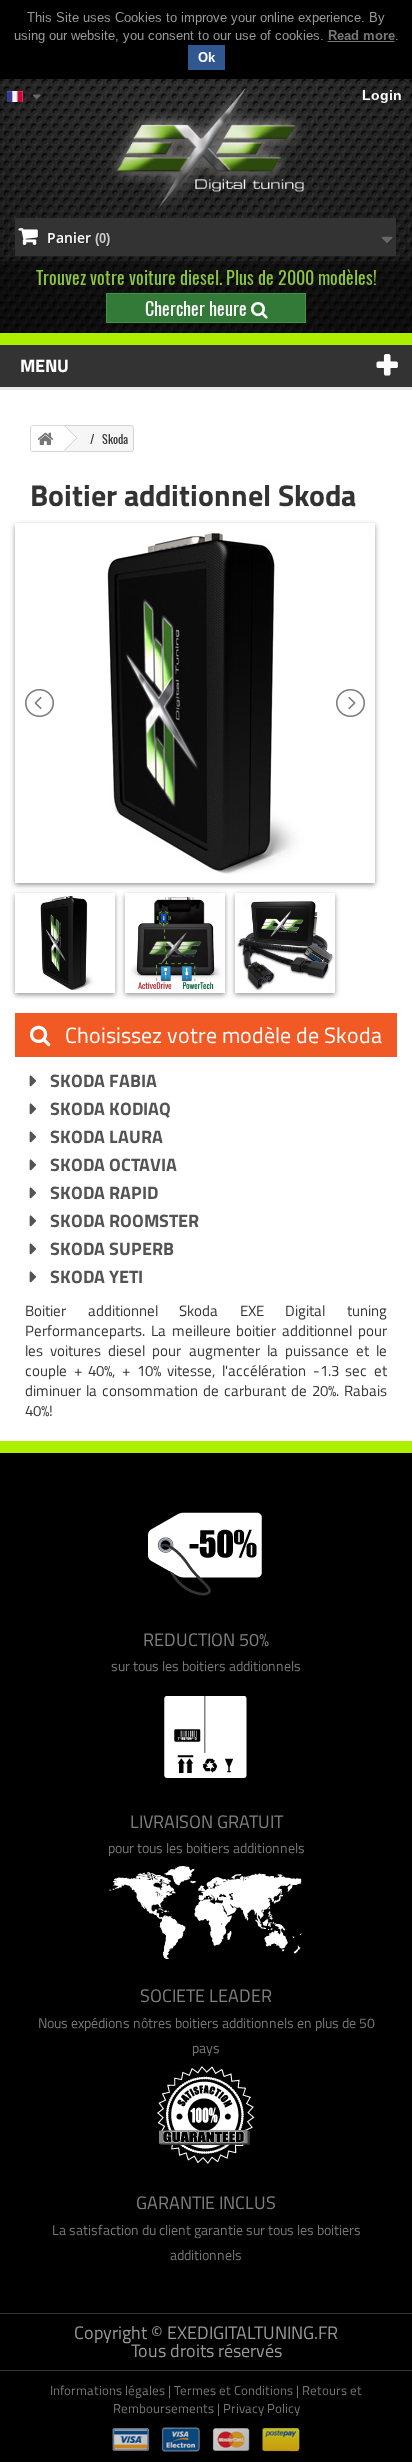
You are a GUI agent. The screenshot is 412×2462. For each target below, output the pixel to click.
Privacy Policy (261, 2408)
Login (382, 95)
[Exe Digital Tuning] (206, 148)
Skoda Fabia (101, 1080)
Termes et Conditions (233, 2390)
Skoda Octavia (111, 1164)
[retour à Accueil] (45, 438)
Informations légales (107, 2390)
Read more (361, 35)
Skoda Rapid (102, 1192)
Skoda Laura (104, 1136)
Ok (206, 57)
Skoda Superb (110, 1248)
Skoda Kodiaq (108, 1108)
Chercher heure (198, 308)
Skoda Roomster (122, 1220)
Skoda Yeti (94, 1276)
